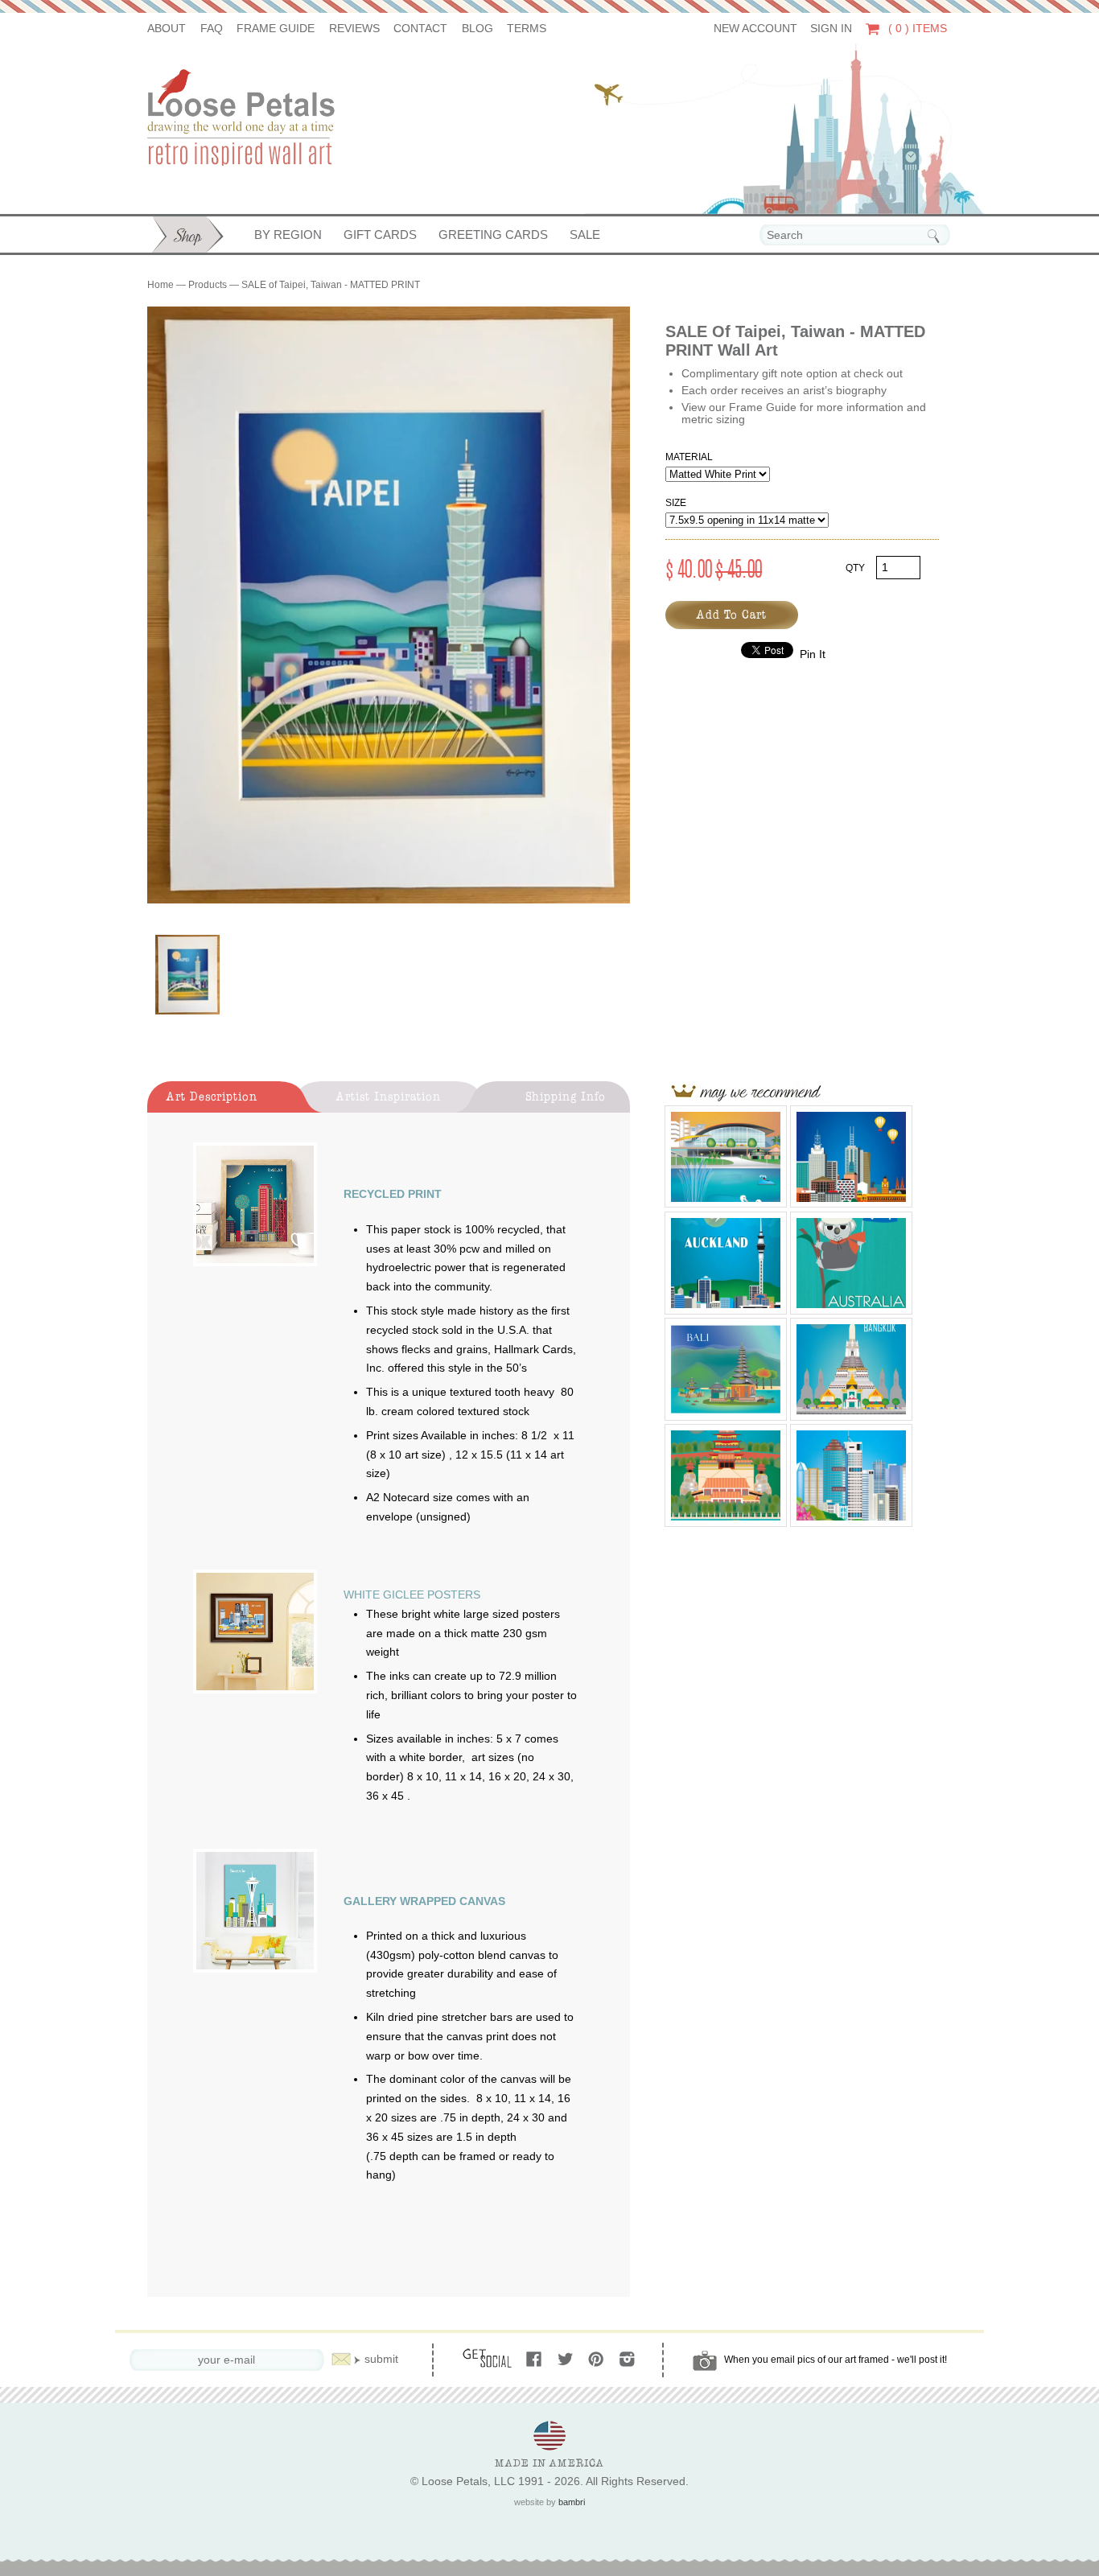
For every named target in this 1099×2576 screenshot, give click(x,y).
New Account (755, 29)
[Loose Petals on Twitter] (567, 2360)
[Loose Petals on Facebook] (535, 2360)
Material (689, 457)
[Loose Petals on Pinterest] (597, 2360)
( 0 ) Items (916, 29)
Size (676, 503)
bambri (572, 2502)
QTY (855, 568)
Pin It (813, 654)
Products (208, 285)
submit (381, 2359)
